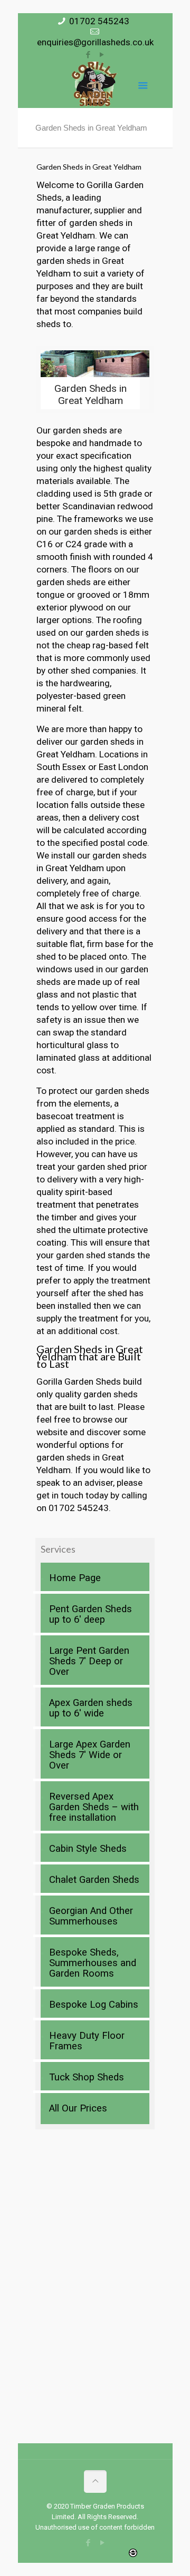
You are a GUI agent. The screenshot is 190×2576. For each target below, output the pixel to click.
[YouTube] (102, 55)
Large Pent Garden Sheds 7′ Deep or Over (89, 1661)
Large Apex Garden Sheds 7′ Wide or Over (90, 1755)
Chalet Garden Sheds (94, 1880)
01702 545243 (99, 21)
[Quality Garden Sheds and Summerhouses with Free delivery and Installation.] (95, 84)
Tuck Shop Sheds (87, 2077)
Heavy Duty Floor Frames (87, 2041)
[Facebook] (88, 55)
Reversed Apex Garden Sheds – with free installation (94, 1807)
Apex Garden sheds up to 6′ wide (91, 1708)
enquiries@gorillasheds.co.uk (95, 42)
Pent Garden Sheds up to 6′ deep (91, 1614)
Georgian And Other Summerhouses (91, 1916)
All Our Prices (78, 2108)
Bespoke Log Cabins (94, 2005)
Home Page (75, 1578)
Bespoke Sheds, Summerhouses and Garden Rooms (93, 1963)
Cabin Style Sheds (88, 1849)
